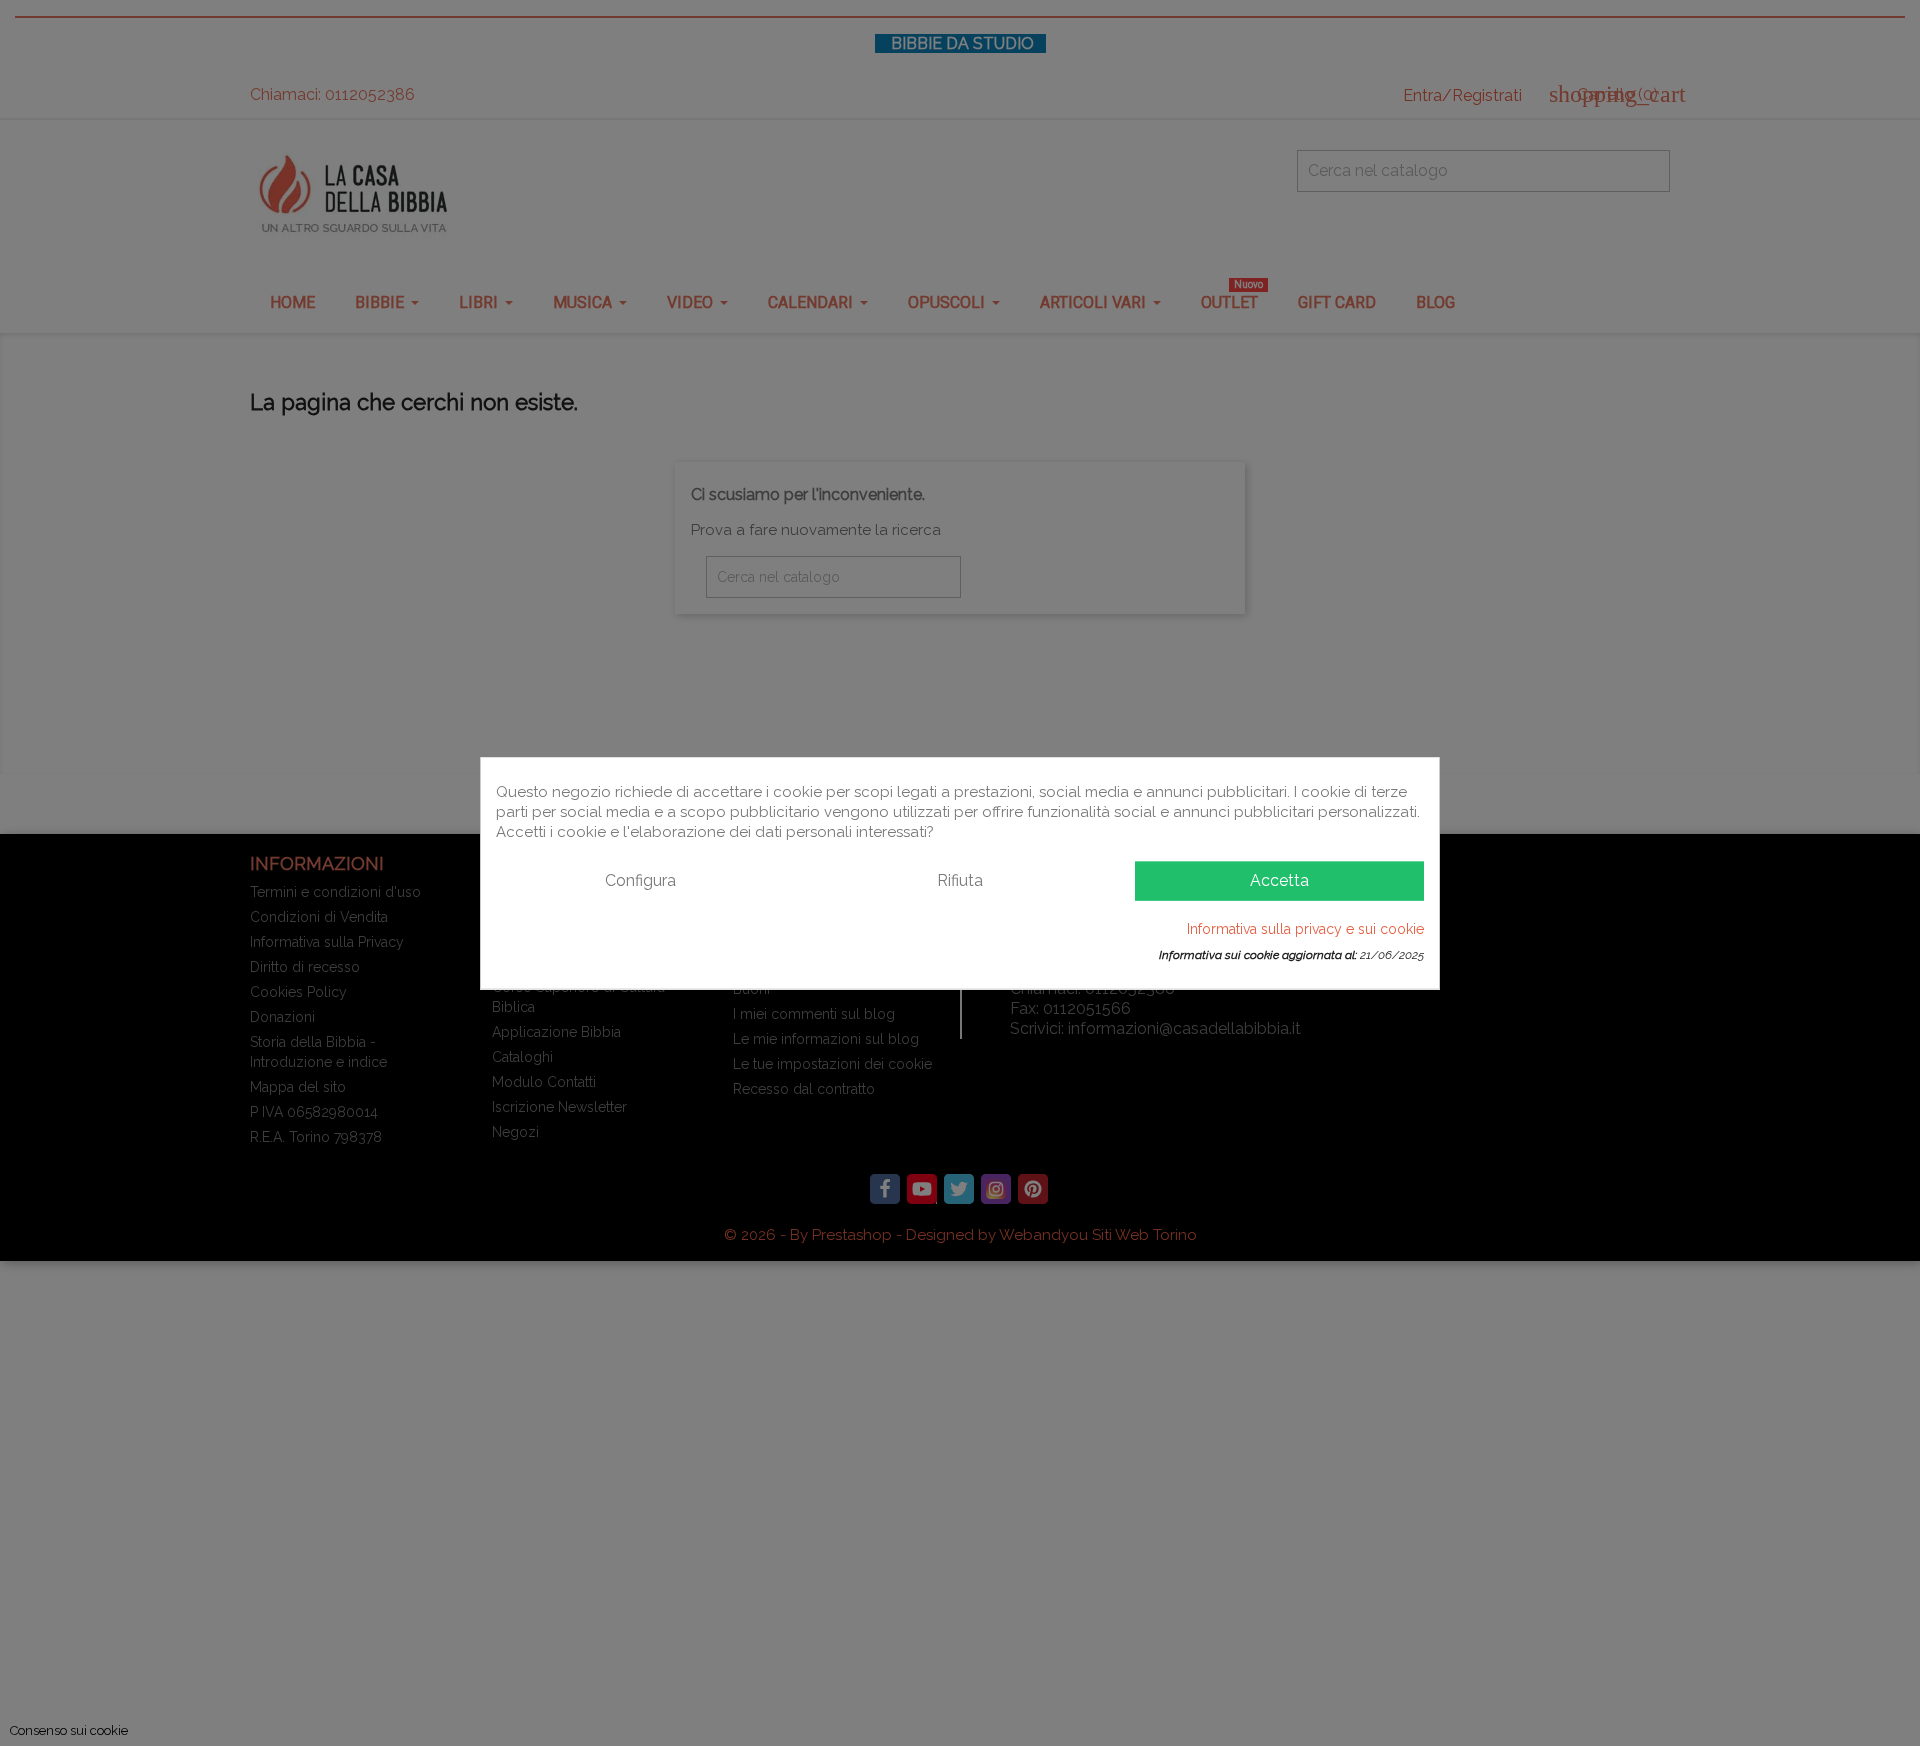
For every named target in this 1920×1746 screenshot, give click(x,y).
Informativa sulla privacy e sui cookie (1305, 928)
